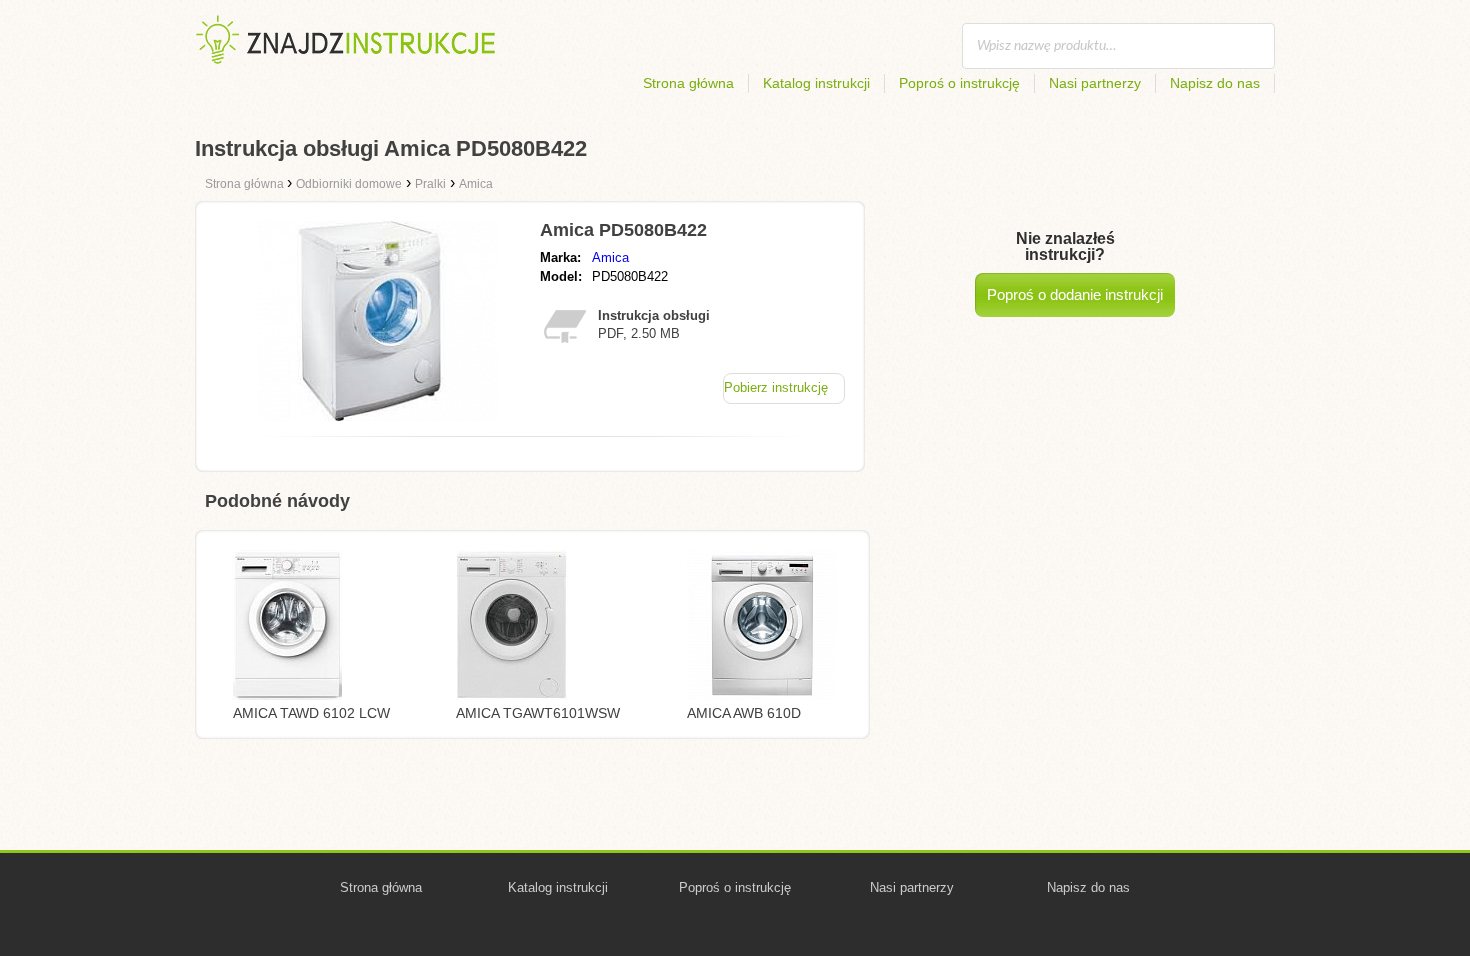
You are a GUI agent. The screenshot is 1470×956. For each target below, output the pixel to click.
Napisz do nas (1215, 83)
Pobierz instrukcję (776, 387)
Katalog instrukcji (816, 83)
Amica (610, 257)
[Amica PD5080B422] (378, 415)
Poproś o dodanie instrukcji (1075, 294)
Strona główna (688, 83)
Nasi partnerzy (1095, 83)
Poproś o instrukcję (959, 83)
